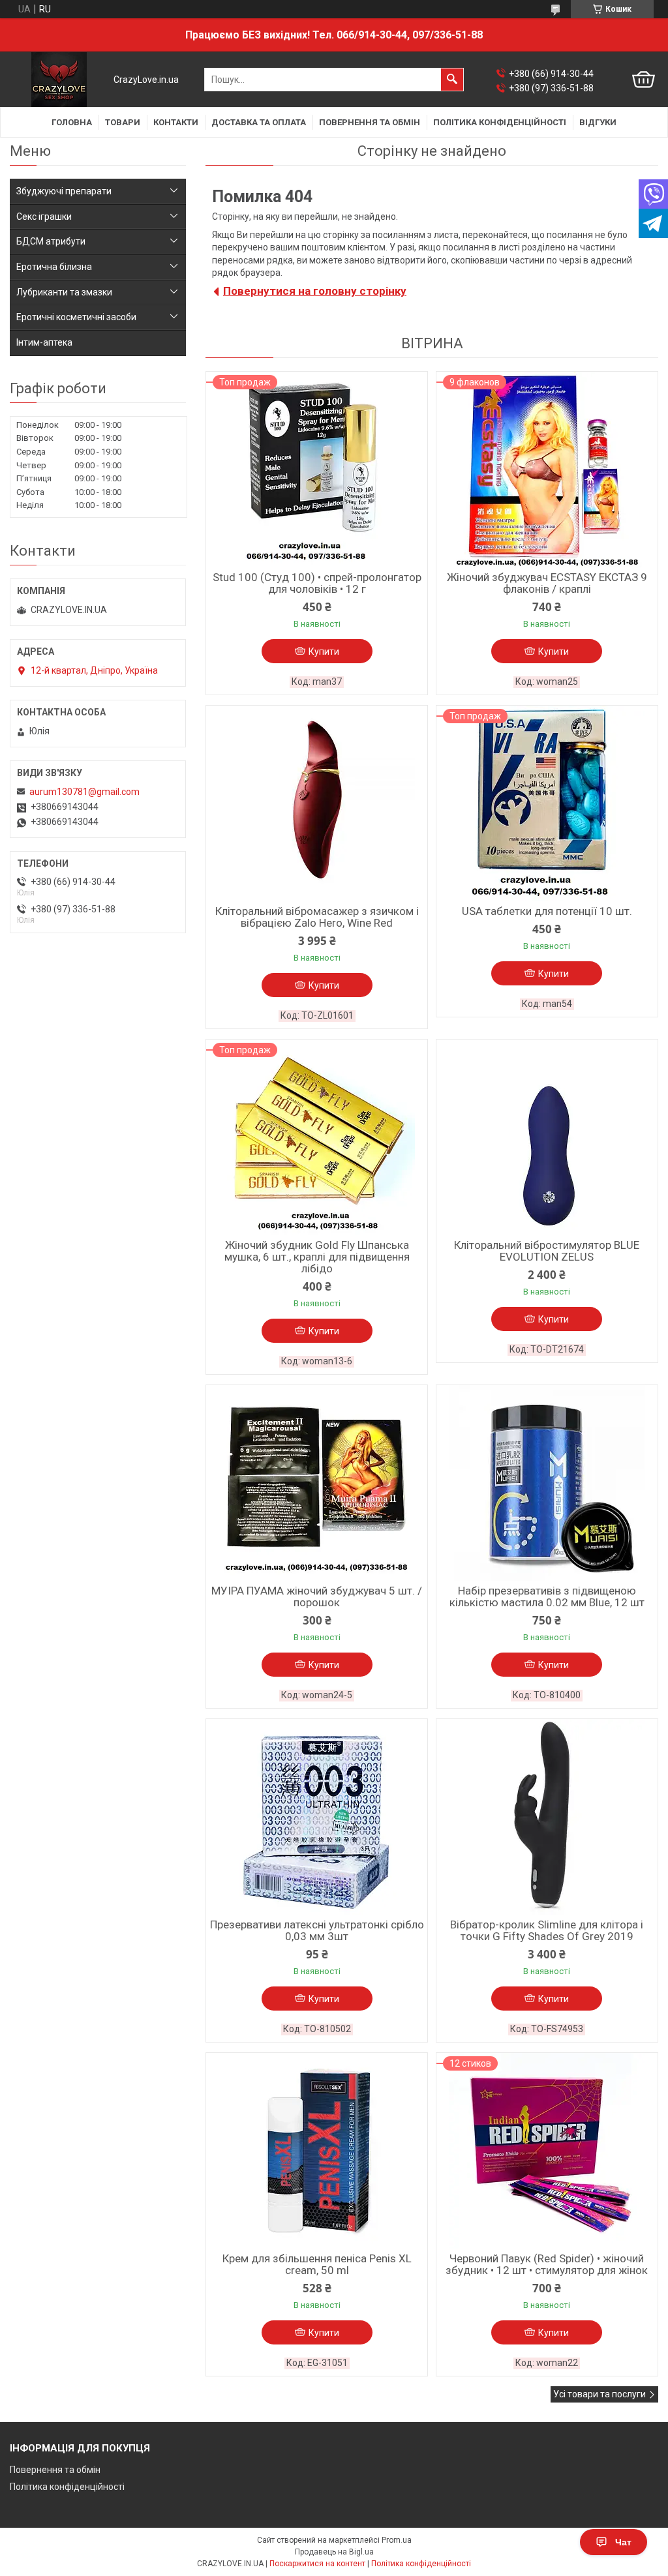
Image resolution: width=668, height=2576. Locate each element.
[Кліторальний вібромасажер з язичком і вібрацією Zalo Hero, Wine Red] (317, 803)
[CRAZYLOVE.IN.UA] (59, 80)
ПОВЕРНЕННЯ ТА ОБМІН (370, 122)
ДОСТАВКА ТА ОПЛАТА (259, 122)
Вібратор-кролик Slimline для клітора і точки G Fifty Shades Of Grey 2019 (547, 1930)
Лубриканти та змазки (64, 292)
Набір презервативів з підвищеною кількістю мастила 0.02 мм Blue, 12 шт (547, 1596)
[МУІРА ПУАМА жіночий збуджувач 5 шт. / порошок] (317, 1483)
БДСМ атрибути (51, 241)
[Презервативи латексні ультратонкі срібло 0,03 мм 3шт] (317, 1817)
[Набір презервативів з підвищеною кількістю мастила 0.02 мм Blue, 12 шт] (547, 1483)
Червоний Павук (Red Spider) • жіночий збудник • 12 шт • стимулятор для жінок (547, 2264)
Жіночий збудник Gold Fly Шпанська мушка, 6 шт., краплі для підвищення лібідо (317, 1257)
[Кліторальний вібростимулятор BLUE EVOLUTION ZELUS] (547, 1137)
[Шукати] (452, 80)
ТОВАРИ (123, 122)
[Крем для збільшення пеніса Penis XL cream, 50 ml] (317, 2151)
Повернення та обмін (55, 2470)
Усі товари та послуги (600, 2394)
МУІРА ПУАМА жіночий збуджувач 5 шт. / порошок (317, 1596)
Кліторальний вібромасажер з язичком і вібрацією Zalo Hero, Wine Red (317, 917)
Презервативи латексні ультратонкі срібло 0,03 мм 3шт (317, 1930)
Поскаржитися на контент (317, 2564)
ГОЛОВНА (72, 122)
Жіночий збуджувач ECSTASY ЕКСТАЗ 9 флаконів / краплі (547, 583)
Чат (623, 2542)
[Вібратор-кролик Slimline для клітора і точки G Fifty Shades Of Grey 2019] (547, 1817)
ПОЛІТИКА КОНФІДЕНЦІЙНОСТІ (500, 122)
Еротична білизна (54, 267)
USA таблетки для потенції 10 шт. (547, 911)
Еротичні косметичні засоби (76, 317)
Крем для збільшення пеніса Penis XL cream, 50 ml (317, 2264)
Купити (324, 651)
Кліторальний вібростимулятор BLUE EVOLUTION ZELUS (547, 1251)
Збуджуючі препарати (64, 191)
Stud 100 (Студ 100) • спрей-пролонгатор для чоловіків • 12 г (317, 583)
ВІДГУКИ (598, 122)
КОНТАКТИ (176, 122)
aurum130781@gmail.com (84, 792)
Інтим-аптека (44, 342)
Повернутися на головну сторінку (315, 291)
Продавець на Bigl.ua (334, 2552)
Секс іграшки (44, 217)
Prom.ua (397, 2540)
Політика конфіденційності (67, 2487)
